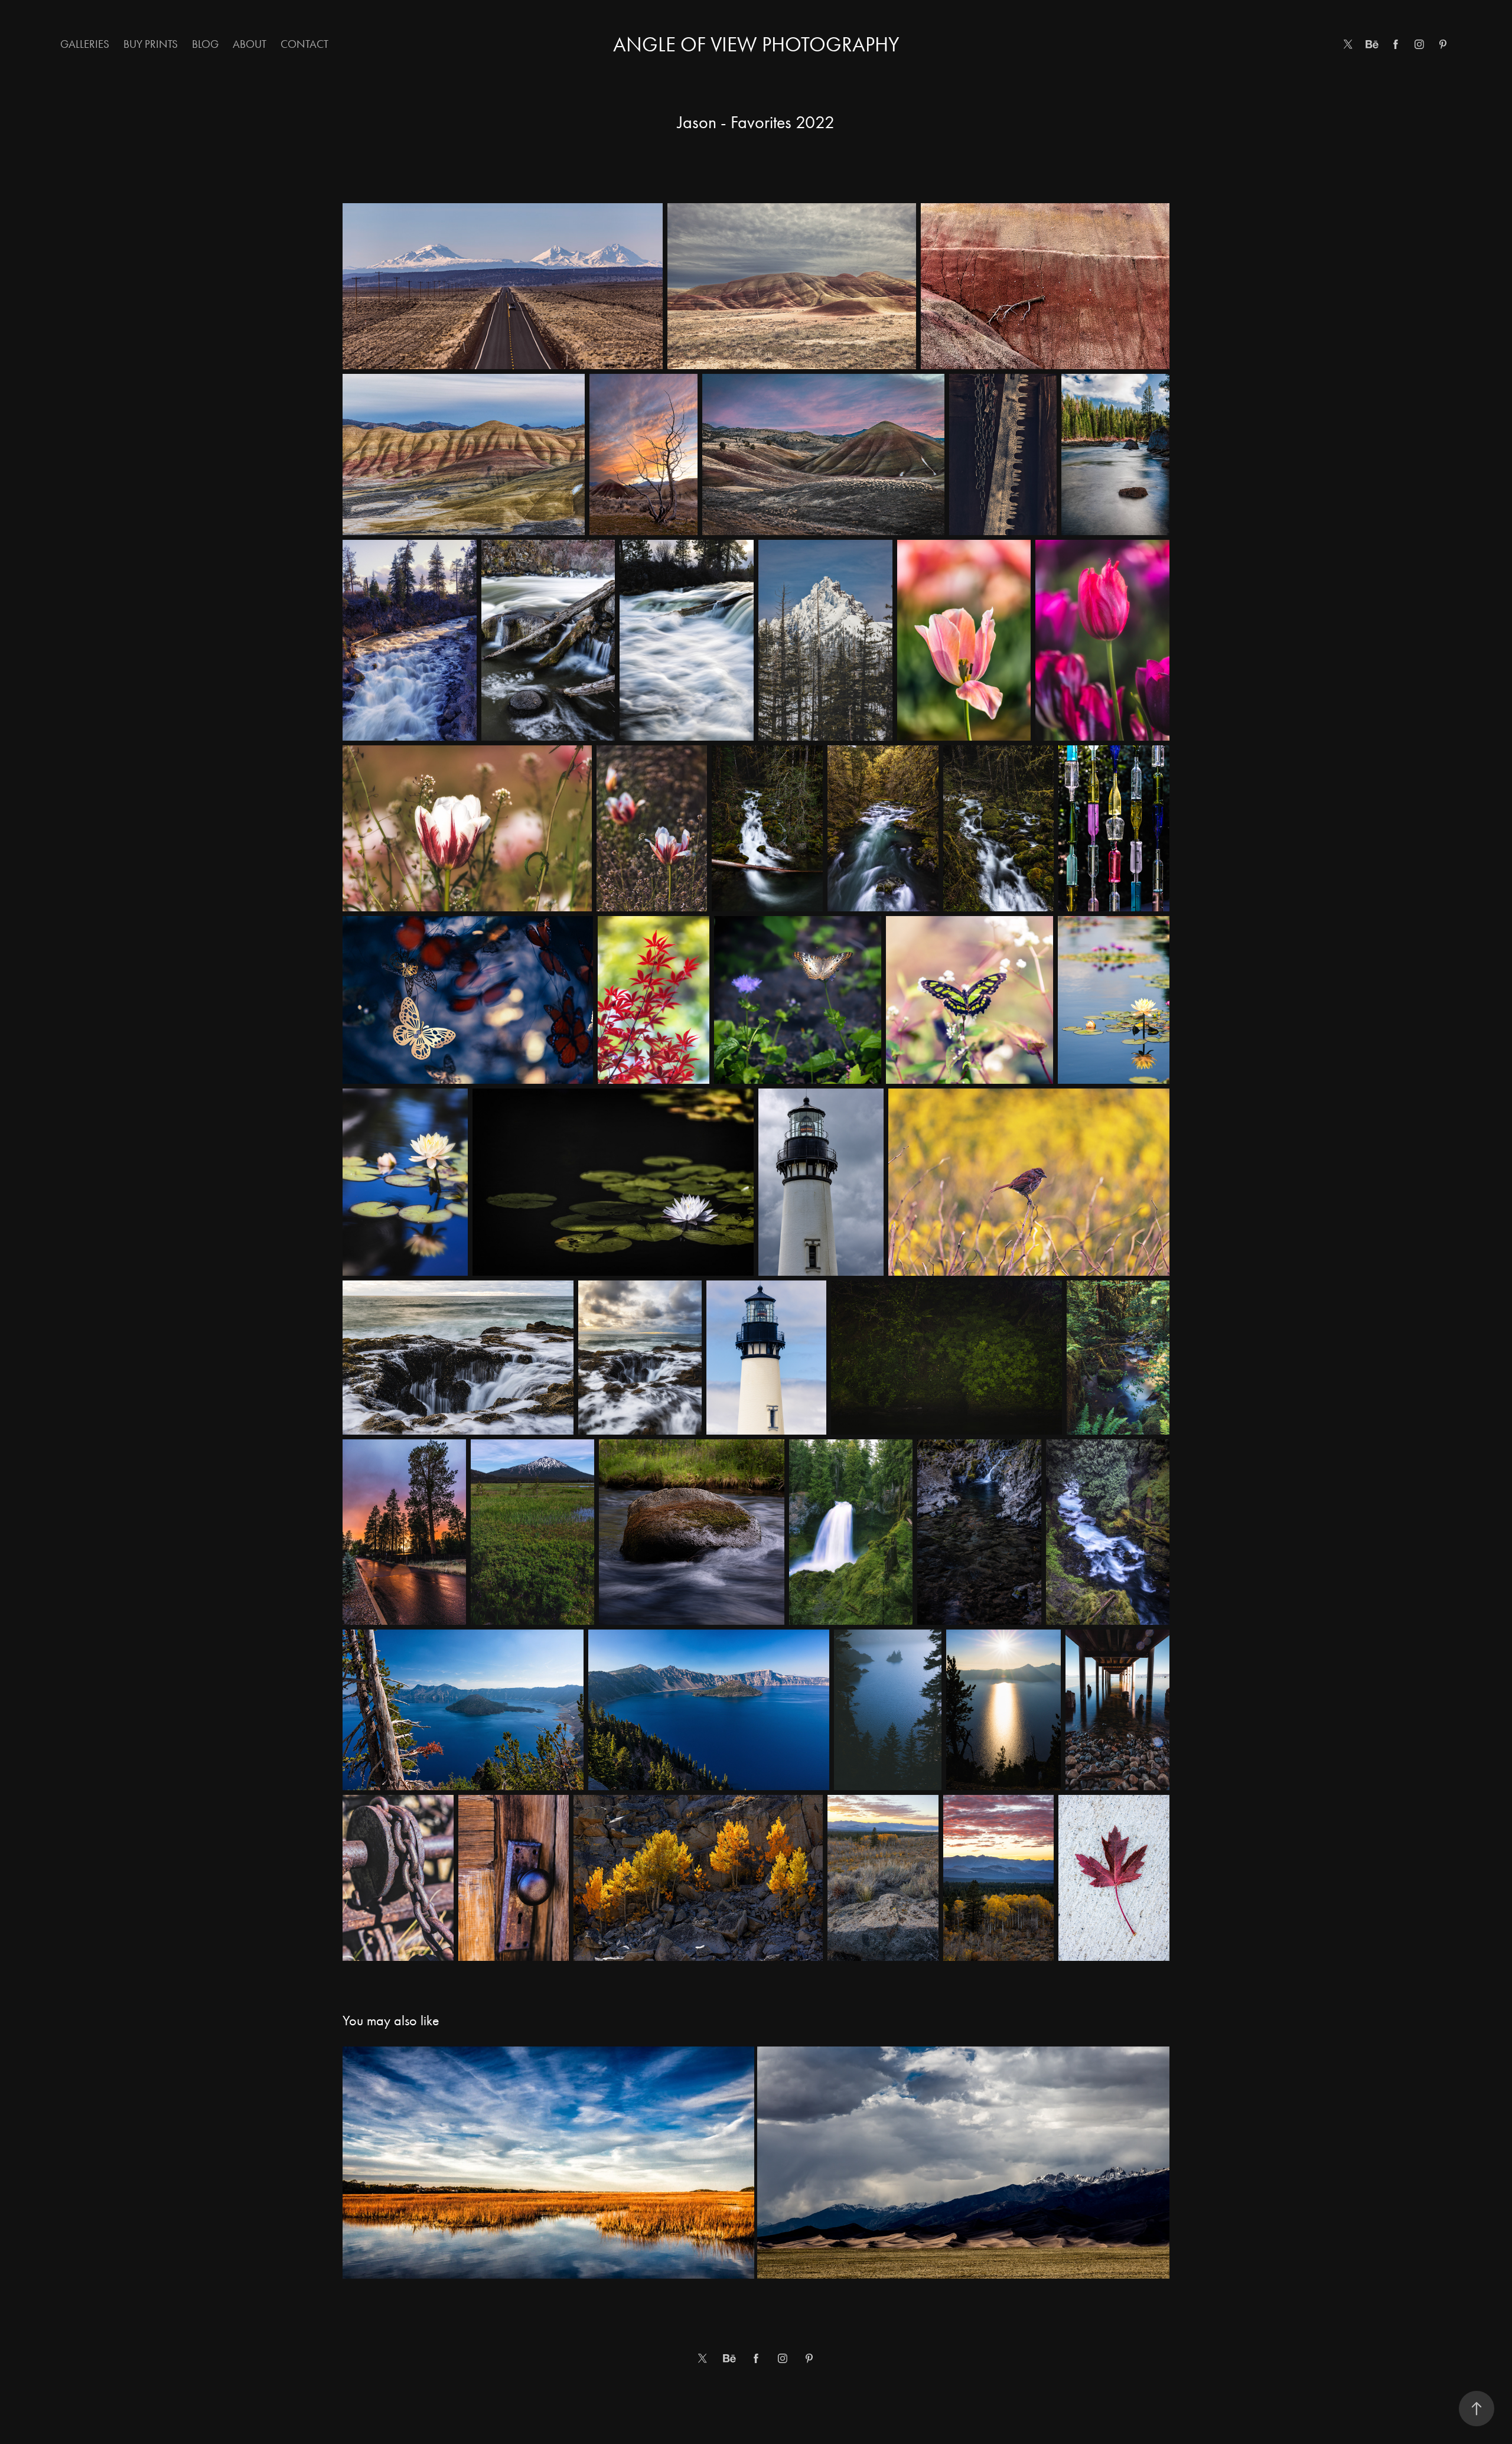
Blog (205, 44)
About (250, 44)
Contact (304, 44)
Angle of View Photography (756, 45)
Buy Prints (151, 44)
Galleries (85, 44)
